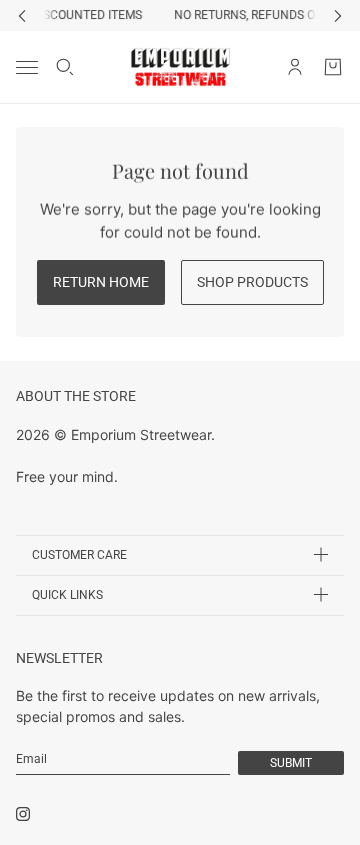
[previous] (22, 15)
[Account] (295, 67)
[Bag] (333, 67)
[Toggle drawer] (27, 66)
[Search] (65, 67)
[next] (338, 15)
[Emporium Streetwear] (180, 67)
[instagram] (23, 814)
